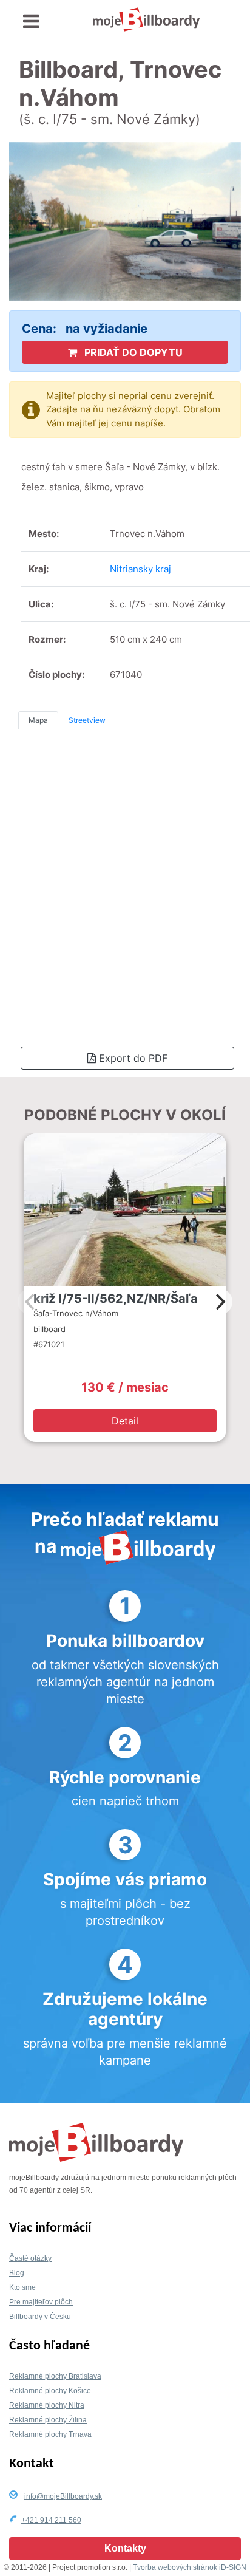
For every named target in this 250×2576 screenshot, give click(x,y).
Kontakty (125, 2548)
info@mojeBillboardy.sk (63, 2496)
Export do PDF (132, 1058)
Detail (125, 1421)
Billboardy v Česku (40, 2317)
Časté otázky (30, 2258)
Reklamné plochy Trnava (50, 2434)
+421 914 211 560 (51, 2520)
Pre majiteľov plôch (41, 2302)
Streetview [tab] (87, 720)
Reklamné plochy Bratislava (55, 2376)
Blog (17, 2273)
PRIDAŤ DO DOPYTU (132, 352)
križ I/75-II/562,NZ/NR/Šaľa (116, 1299)
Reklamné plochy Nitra (47, 2405)
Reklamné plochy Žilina (48, 2420)
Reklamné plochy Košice (50, 2391)
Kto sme (22, 2287)
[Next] (219, 1302)
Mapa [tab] (38, 720)
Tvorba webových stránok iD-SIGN (190, 2567)
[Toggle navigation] (31, 22)
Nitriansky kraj (140, 569)
